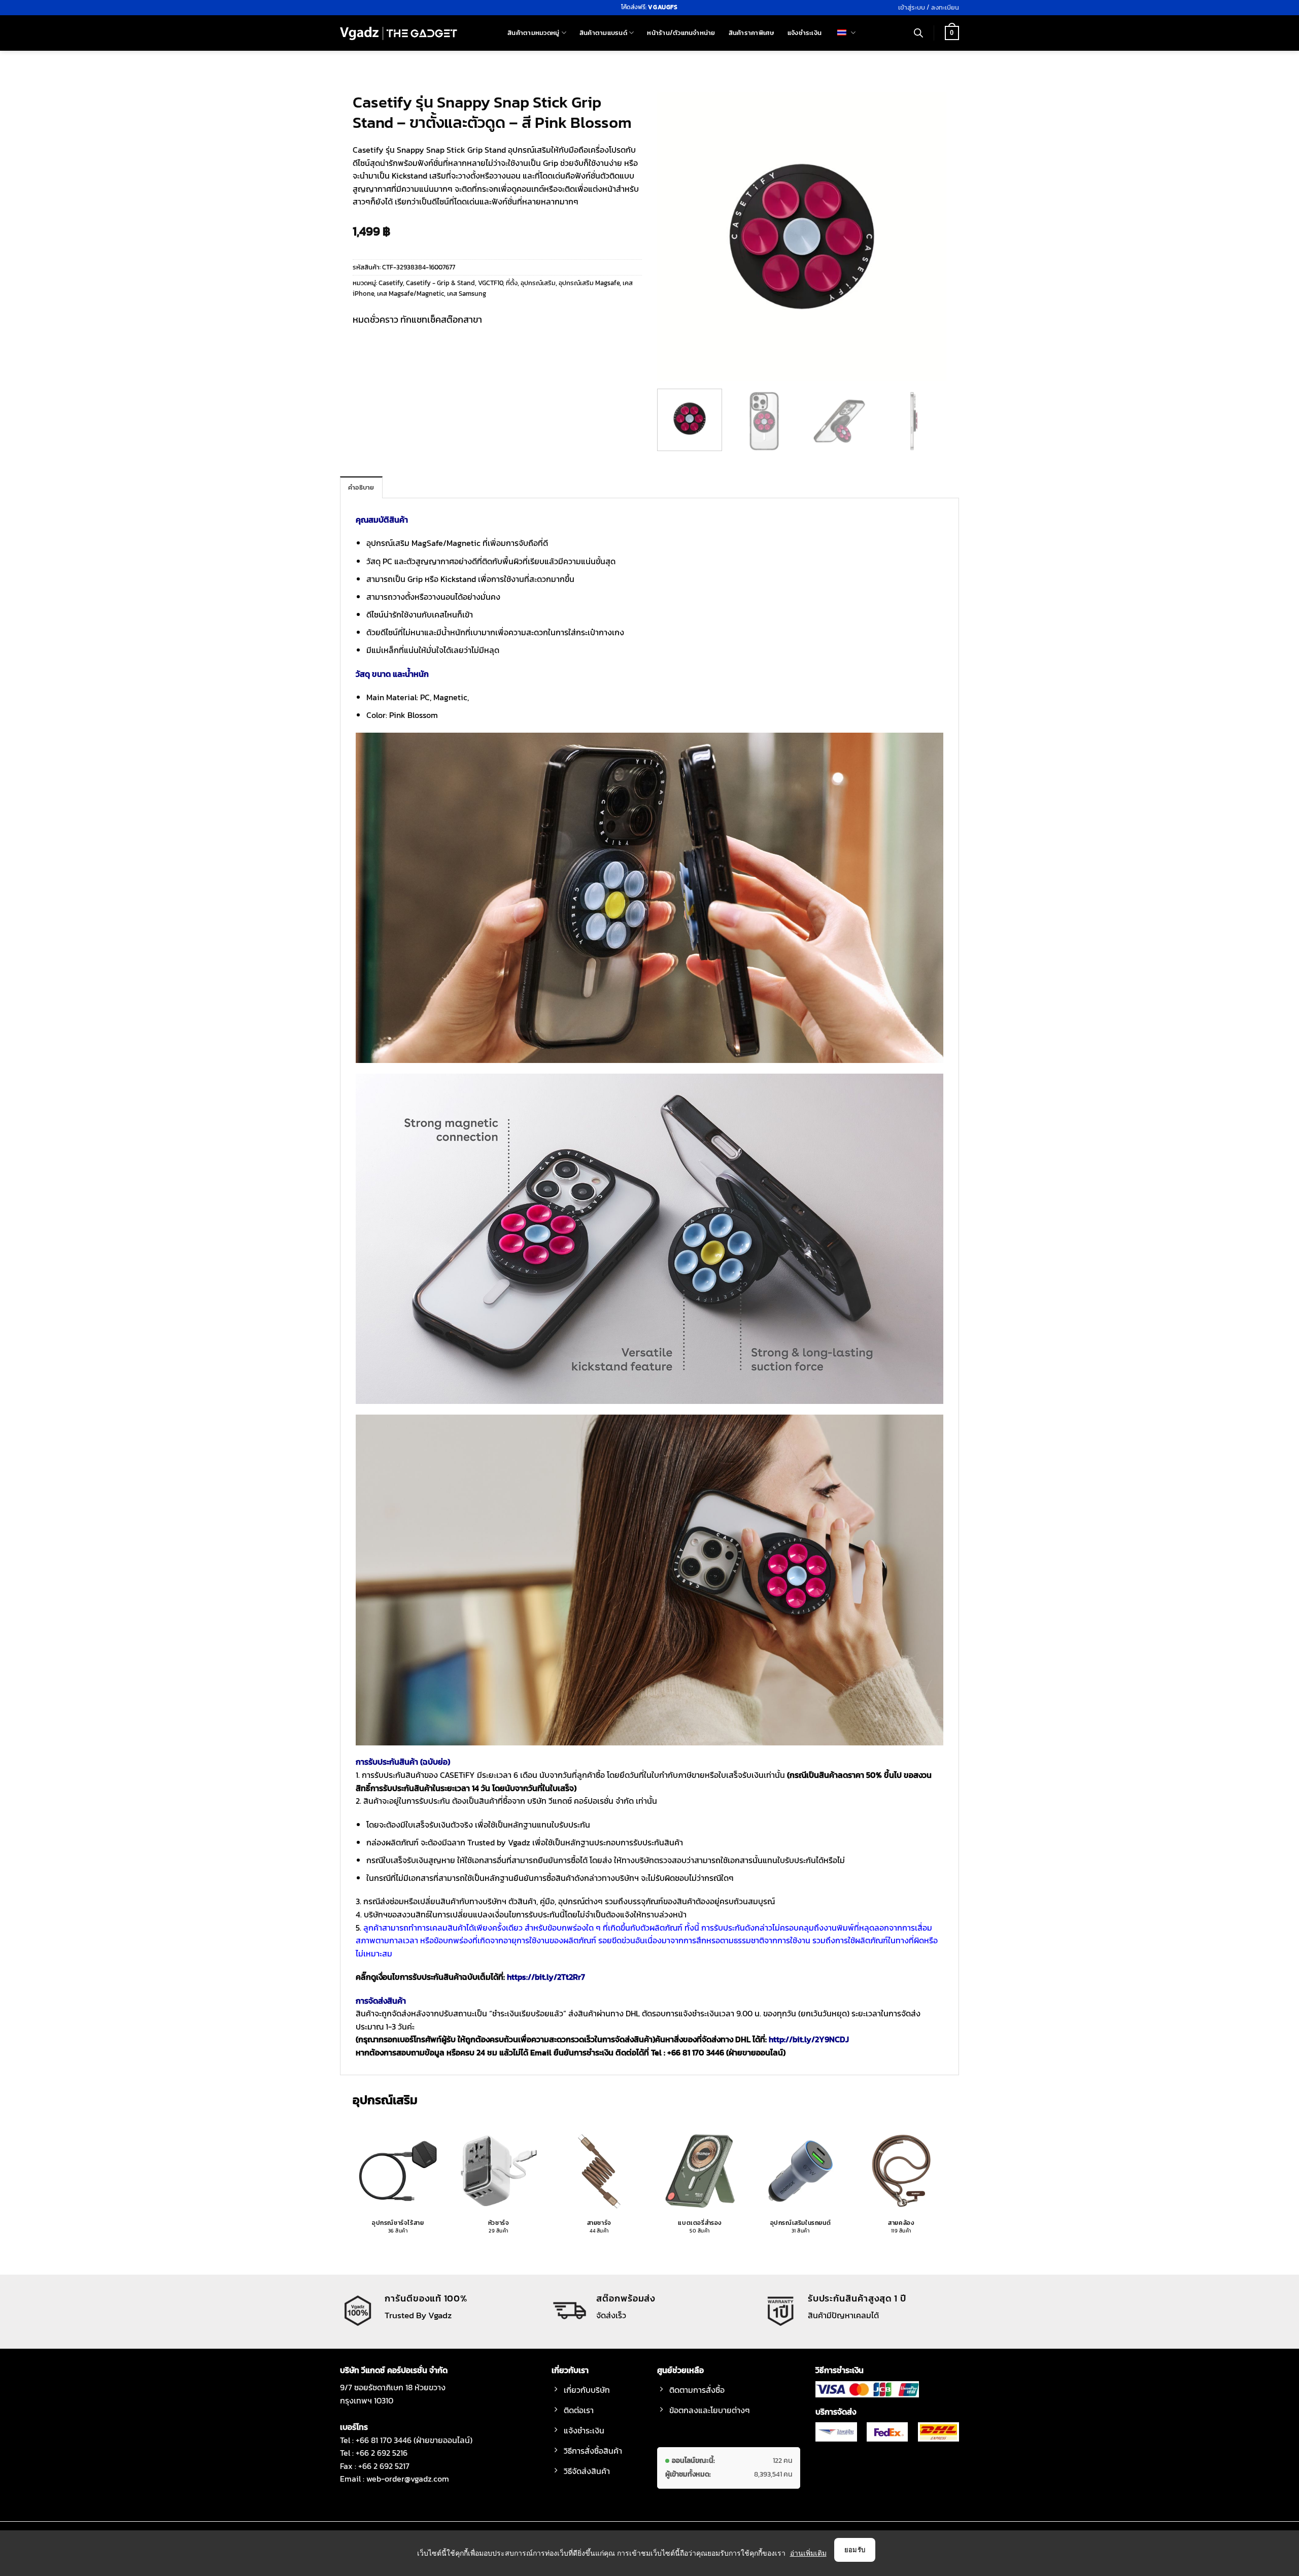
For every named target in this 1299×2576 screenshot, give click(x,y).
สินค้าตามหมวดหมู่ (533, 33)
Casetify (391, 283)
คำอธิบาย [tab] (361, 487)
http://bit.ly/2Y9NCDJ (809, 2039)
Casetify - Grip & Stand (440, 283)
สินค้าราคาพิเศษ (751, 33)
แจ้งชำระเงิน (805, 33)
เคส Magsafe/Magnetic (411, 294)
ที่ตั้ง (512, 283)
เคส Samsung (467, 294)
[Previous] (676, 236)
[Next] (928, 236)
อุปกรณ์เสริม (538, 283)
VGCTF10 (490, 283)
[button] (929, 8)
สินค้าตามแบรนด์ (603, 33)
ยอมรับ (855, 2550)
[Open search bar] (918, 33)
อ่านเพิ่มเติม (808, 2553)
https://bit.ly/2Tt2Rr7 (546, 1977)
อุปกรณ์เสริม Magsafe (589, 283)
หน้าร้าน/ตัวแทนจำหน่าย (681, 33)
